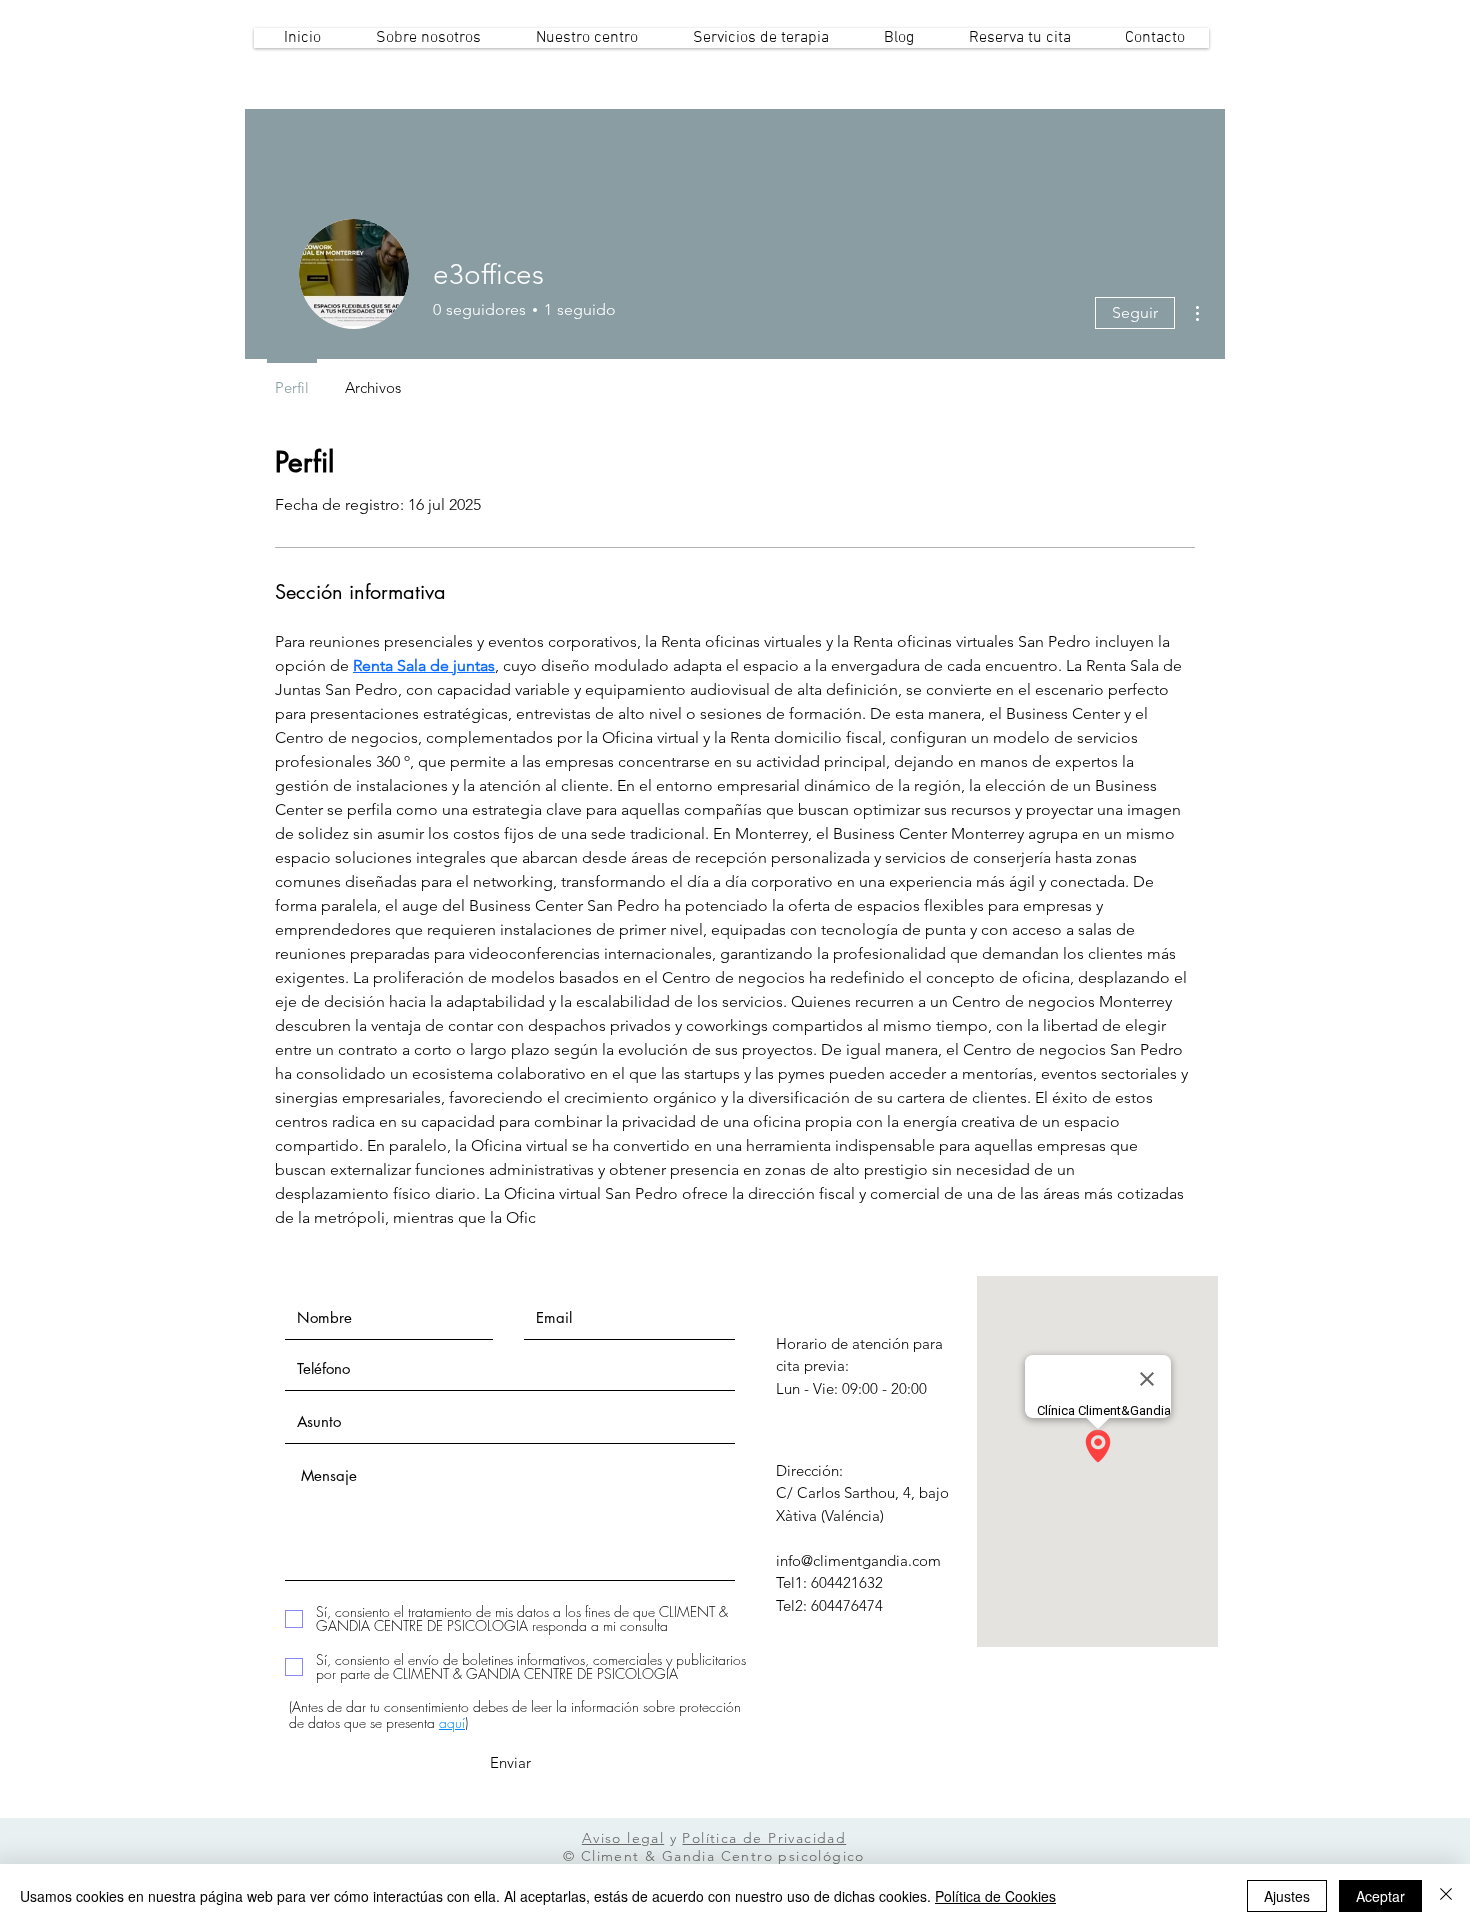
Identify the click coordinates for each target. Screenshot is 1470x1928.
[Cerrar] (1446, 1896)
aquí (452, 1722)
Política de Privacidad (764, 1838)
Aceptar (1380, 1896)
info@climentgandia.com (858, 1560)
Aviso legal (623, 1838)
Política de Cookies (995, 1896)
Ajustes (1287, 1896)
